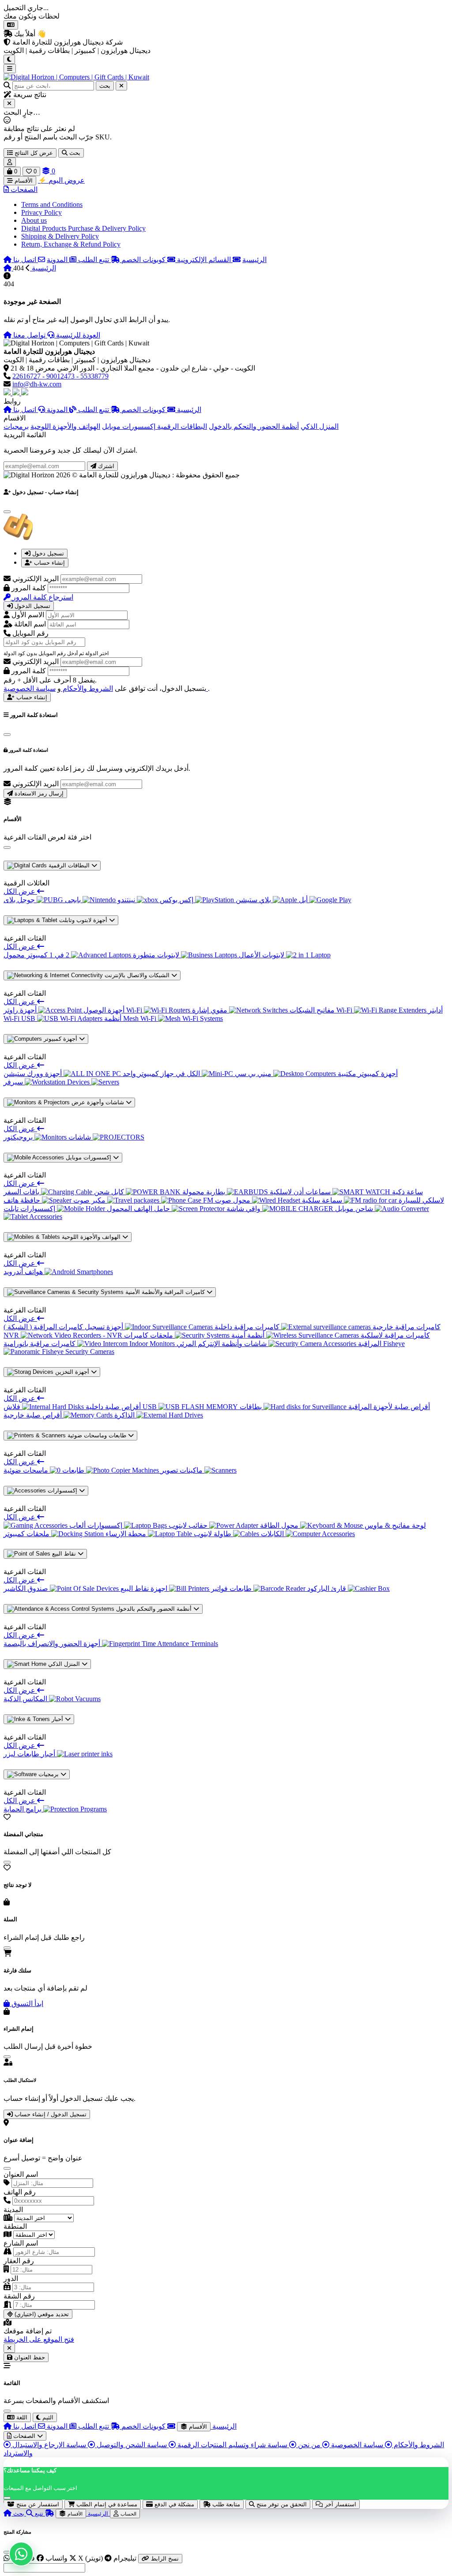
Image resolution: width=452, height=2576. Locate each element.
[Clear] (121, 86)
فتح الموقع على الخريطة (39, 2339)
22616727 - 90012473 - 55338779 (60, 376)
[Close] (9, 103)
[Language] (11, 25)
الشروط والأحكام (87, 688)
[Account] (10, 162)
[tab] (44, 553)
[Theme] (9, 59)
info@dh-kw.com (37, 384)
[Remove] (9, 2348)
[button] (21, 189)
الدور (11, 2278)
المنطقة (15, 2226)
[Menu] (10, 69)
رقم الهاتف (20, 2192)
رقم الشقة (19, 2296)
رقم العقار (19, 2261)
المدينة (13, 2210)
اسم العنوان (21, 2174)
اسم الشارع (21, 2243)
